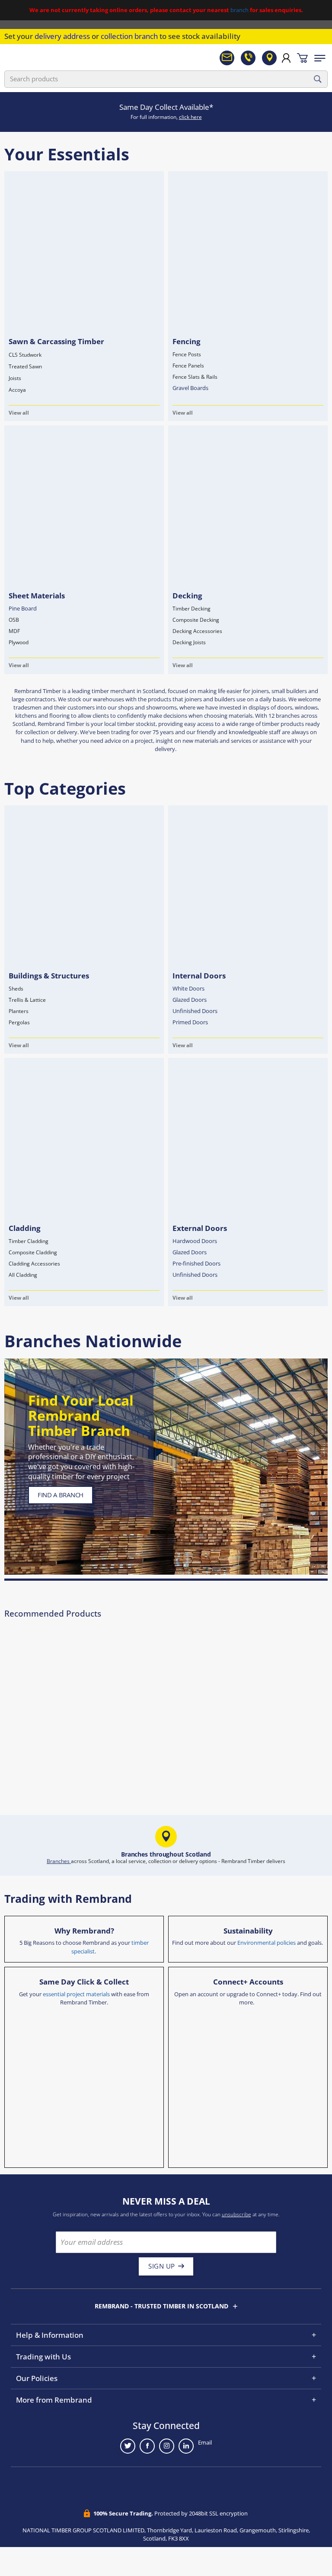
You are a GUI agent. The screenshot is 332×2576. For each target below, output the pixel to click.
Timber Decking (192, 609)
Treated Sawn (25, 366)
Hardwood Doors (195, 1241)
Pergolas (19, 1022)
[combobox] (166, 79)
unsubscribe (236, 2214)
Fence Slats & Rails (195, 377)
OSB (14, 620)
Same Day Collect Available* (166, 107)
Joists (15, 378)
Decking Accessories (197, 631)
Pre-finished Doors (196, 1263)
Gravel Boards (190, 388)
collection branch (129, 36)
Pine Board (23, 608)
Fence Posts (187, 354)
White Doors (188, 988)
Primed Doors (190, 1022)
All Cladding (23, 1275)
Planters (19, 1011)
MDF (14, 631)
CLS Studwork (25, 355)
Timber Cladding (29, 1241)
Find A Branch (61, 1495)
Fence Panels (188, 366)
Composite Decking (196, 620)
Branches (59, 1861)
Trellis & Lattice (27, 1000)
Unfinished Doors (195, 1011)
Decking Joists (189, 642)
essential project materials (76, 1994)
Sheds (16, 989)
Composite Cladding (33, 1252)
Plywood (19, 642)
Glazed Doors (190, 1000)
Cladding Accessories (34, 1264)
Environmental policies (267, 1943)
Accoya (17, 390)
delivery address (62, 36)
